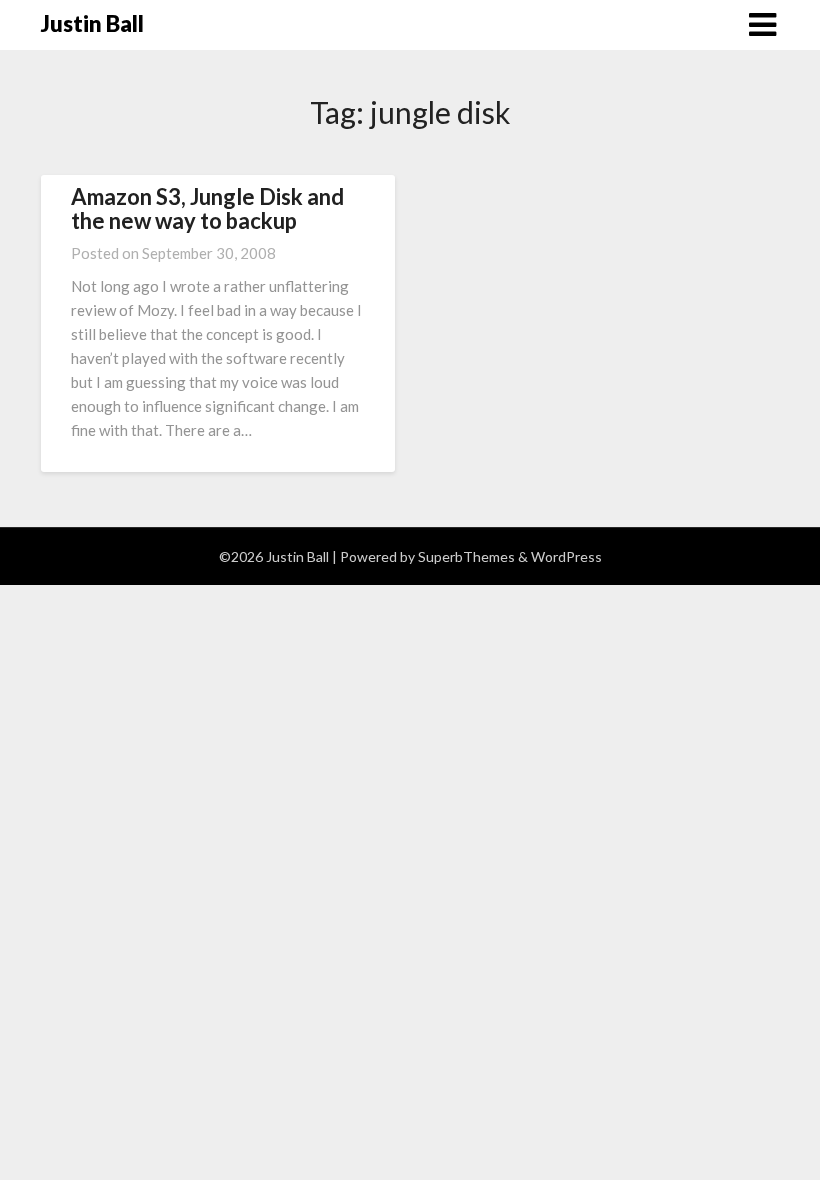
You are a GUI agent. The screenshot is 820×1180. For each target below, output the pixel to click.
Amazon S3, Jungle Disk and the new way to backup (207, 208)
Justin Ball (92, 23)
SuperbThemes (466, 556)
